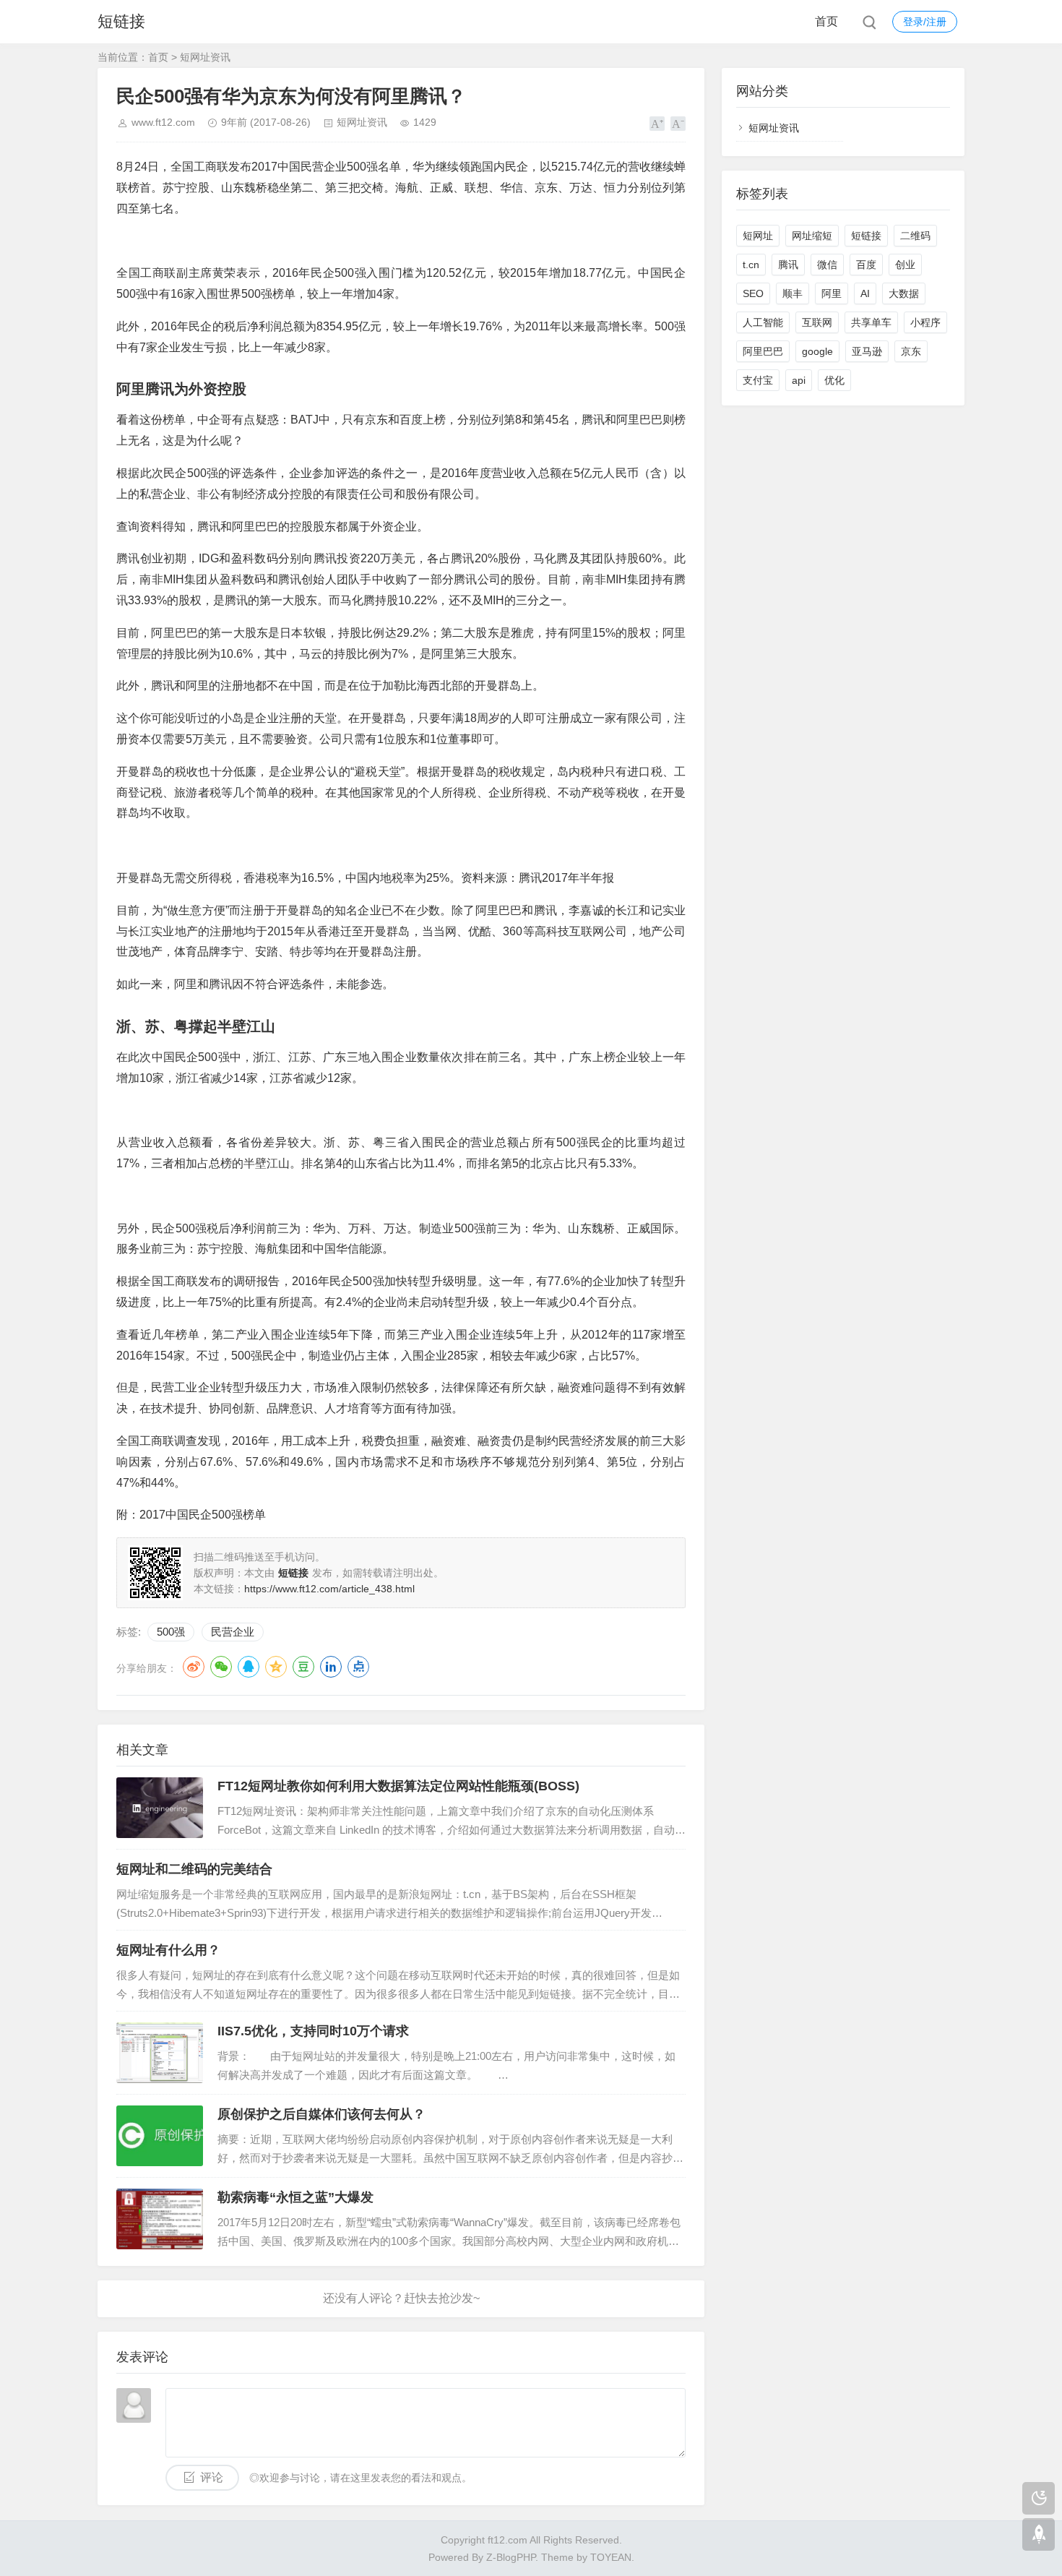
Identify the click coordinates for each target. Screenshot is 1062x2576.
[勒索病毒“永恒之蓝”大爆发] (160, 2219)
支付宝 (758, 380)
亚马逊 (867, 351)
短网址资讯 (205, 57)
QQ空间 (276, 1667)
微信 (827, 265)
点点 (358, 1667)
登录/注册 (925, 22)
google (817, 351)
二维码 (915, 236)
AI (865, 293)
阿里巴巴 (763, 351)
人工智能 (763, 322)
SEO (753, 293)
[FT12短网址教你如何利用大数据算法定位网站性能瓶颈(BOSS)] (160, 1808)
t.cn (751, 265)
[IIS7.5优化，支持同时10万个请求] (160, 2053)
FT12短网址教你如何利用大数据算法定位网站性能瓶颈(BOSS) (398, 1786)
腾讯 (788, 265)
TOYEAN (611, 2557)
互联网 (817, 322)
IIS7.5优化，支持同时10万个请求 (313, 2031)
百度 (866, 265)
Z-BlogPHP (511, 2557)
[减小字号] (678, 124)
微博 (194, 1667)
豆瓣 (303, 1667)
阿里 (832, 293)
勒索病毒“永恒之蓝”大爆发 (295, 2197)
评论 (212, 2477)
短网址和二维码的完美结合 (194, 1869)
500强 (171, 1632)
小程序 (925, 322)
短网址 (758, 236)
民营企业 (233, 1632)
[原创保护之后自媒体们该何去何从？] (160, 2136)
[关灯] (1039, 2498)
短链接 (121, 21)
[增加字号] (657, 124)
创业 (905, 265)
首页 (826, 21)
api (799, 380)
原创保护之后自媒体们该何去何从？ (321, 2114)
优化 (834, 380)
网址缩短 (812, 236)
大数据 (904, 293)
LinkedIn (331, 1667)
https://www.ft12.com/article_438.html (329, 1589)
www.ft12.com (163, 122)
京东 (911, 351)
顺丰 (793, 293)
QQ (249, 1667)
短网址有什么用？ (168, 1950)
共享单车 (871, 322)
